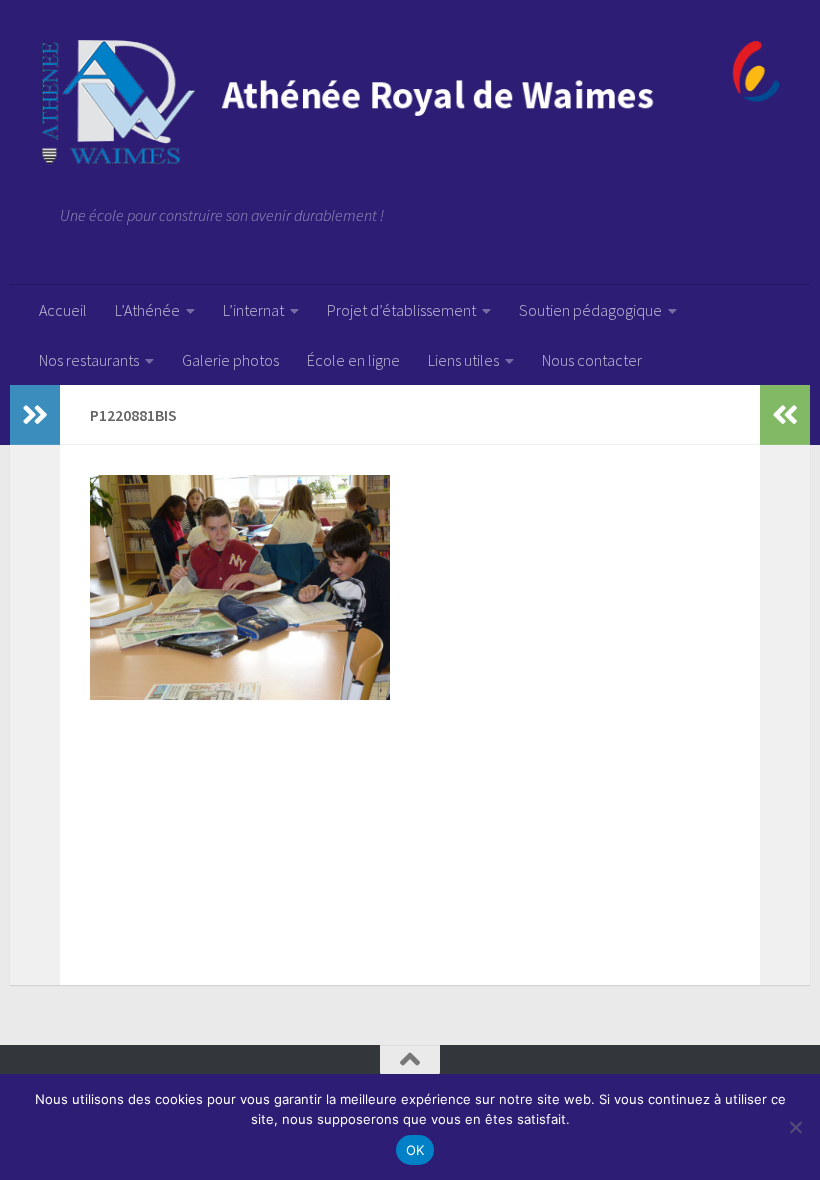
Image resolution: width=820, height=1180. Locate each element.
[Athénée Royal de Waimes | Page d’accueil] (410, 102)
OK (415, 1150)
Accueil (63, 310)
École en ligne (353, 360)
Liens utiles (463, 360)
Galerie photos (230, 360)
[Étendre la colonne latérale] (35, 415)
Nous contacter (592, 360)
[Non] (795, 1127)
